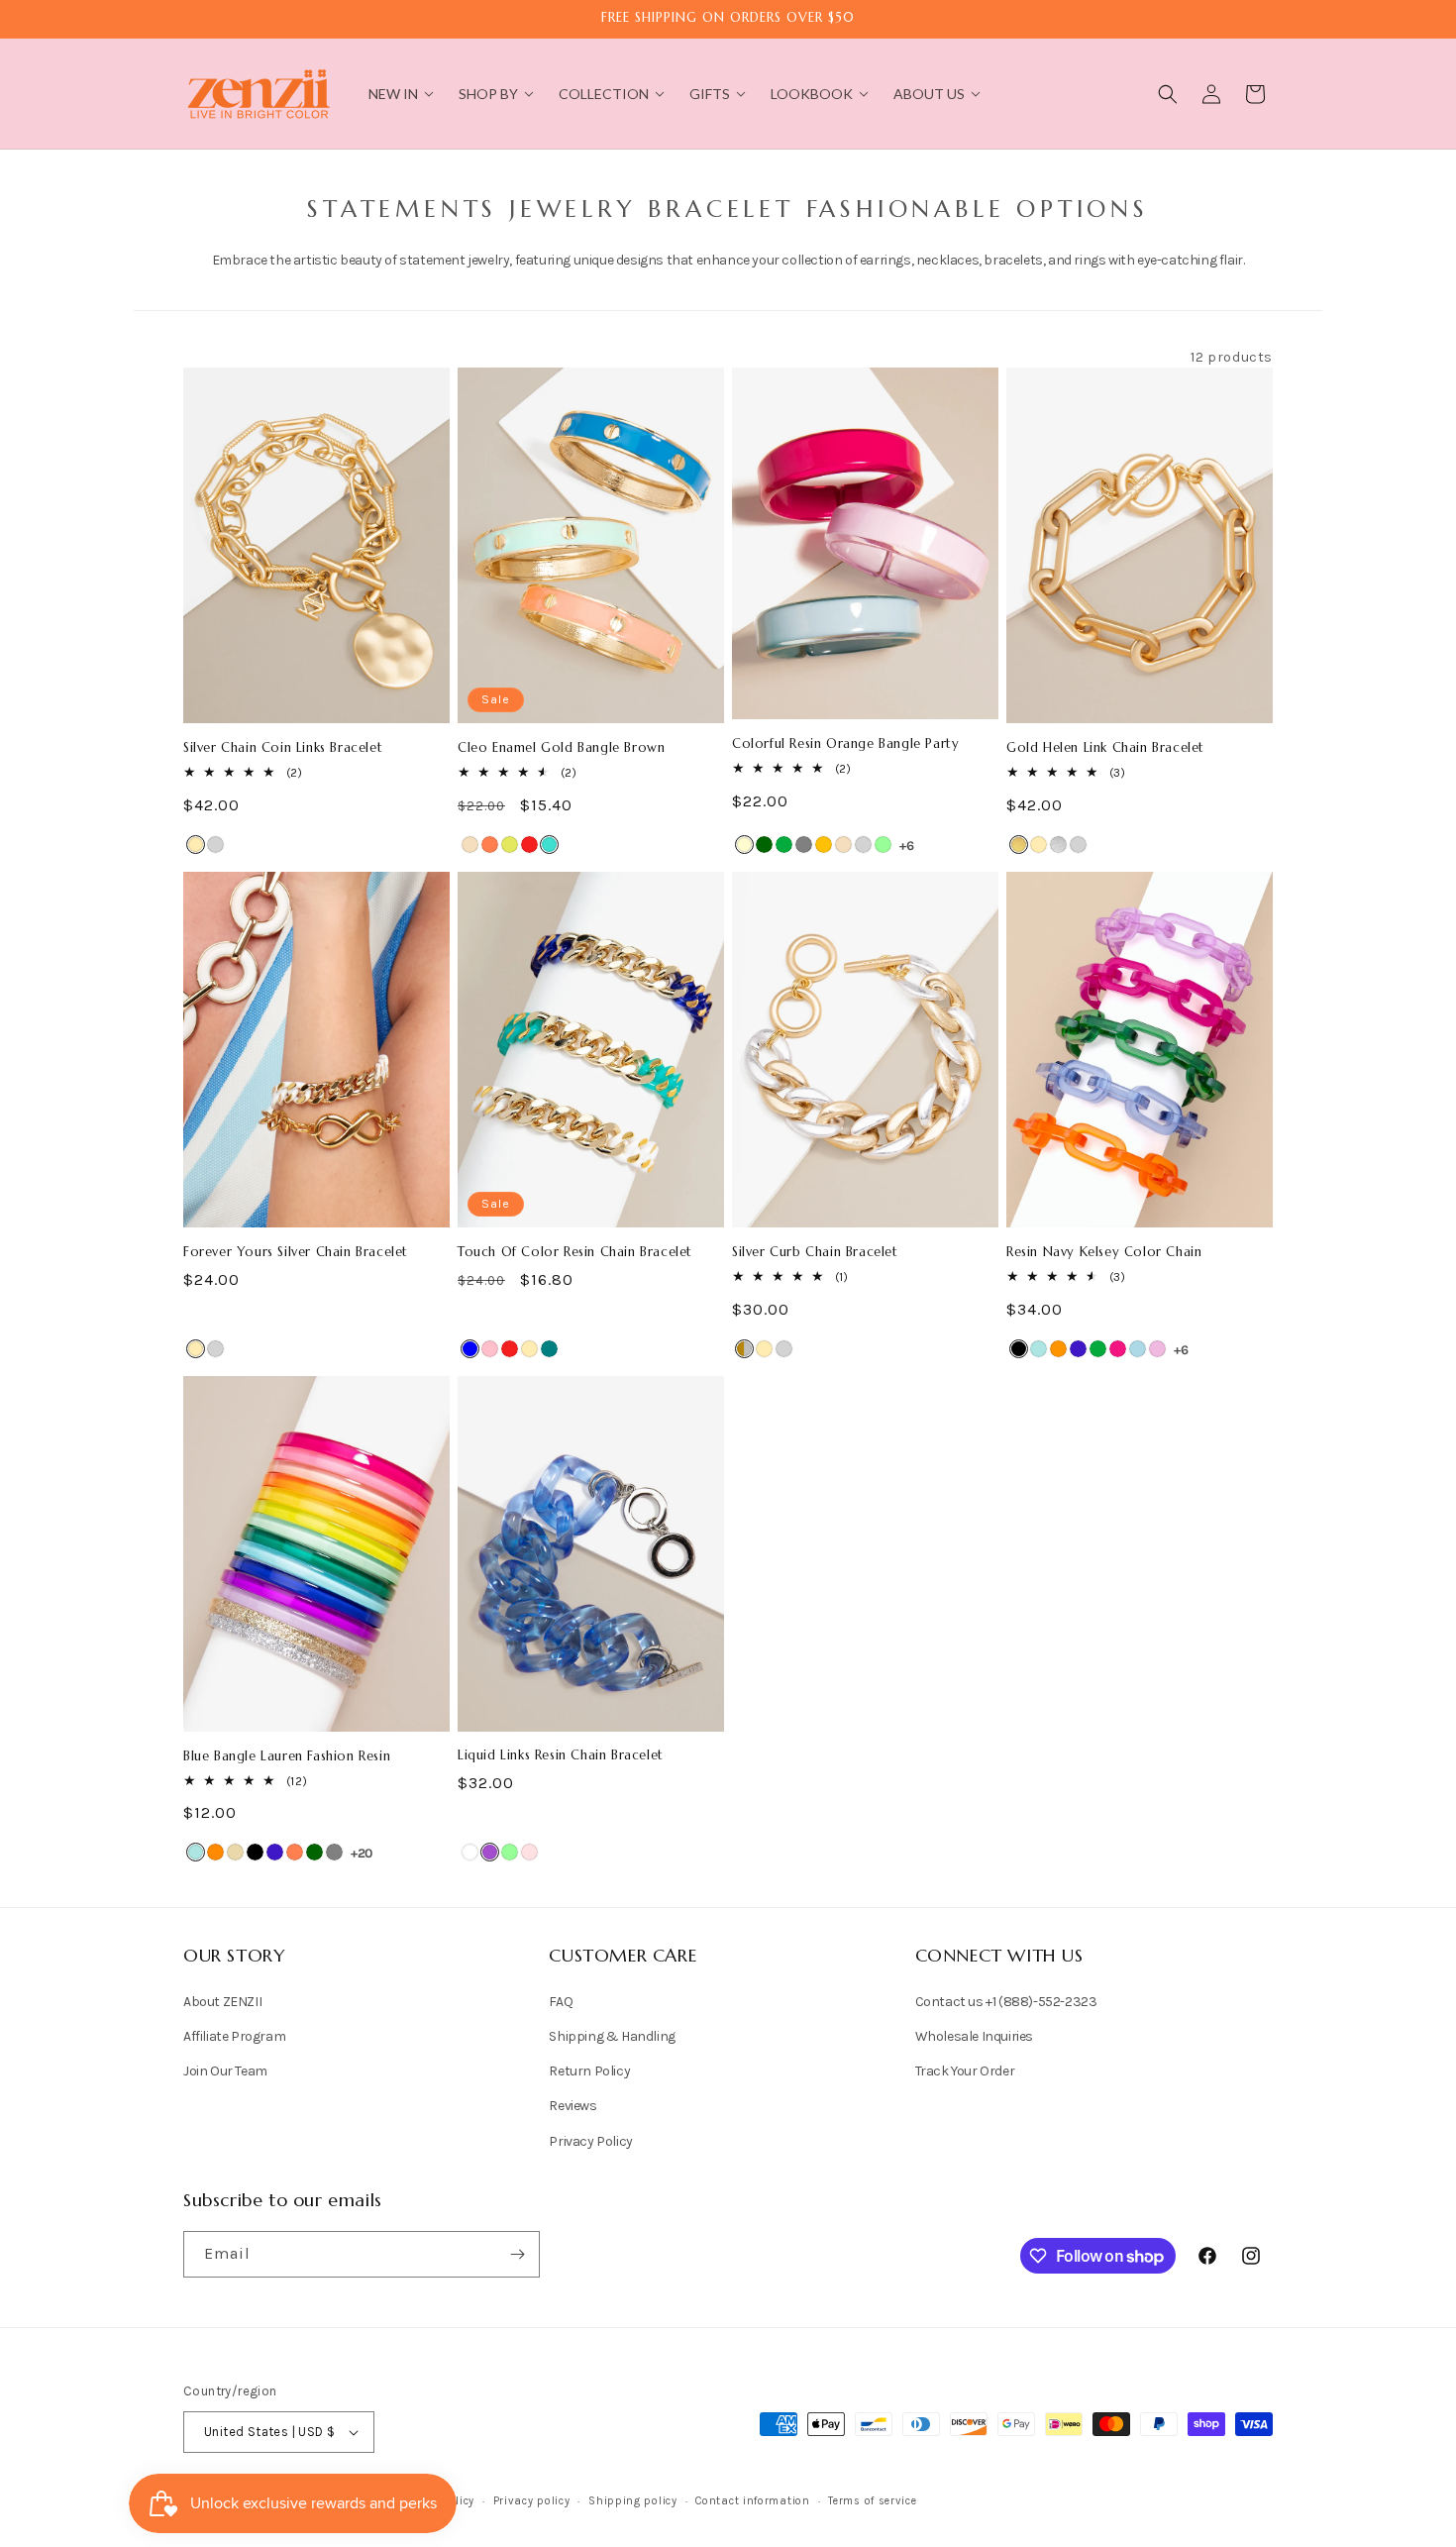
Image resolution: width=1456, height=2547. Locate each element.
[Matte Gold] (1019, 845)
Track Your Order (965, 2071)
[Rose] (529, 1852)
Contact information (752, 2501)
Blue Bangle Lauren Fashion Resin (287, 1756)
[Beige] (235, 1852)
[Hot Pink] (1118, 1349)
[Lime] (510, 845)
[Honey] (824, 845)
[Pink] (490, 1349)
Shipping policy (633, 2501)
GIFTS (710, 94)
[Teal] (549, 1349)
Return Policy (589, 2071)
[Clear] (470, 1852)
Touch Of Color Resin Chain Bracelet (575, 1252)
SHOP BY (488, 94)
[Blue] (470, 1349)
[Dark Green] (764, 845)
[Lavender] (1157, 1349)
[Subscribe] (517, 2254)
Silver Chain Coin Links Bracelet (283, 748)
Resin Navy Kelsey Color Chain (1104, 1252)
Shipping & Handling (612, 2036)
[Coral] (490, 845)
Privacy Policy (590, 2141)
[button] (1168, 94)
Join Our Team (225, 2071)
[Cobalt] (1078, 1349)
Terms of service (872, 2501)
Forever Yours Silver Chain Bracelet (296, 1252)
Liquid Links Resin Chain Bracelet (561, 1755)
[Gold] (196, 845)
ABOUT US (929, 94)
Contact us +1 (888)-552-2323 (1006, 2002)
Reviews (572, 2106)
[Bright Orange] (1058, 1349)
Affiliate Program (234, 2036)
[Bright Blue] (1039, 1349)
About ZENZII (222, 2002)
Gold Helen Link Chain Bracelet (1105, 748)
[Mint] (883, 845)
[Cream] (744, 845)
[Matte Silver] (1058, 845)
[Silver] (215, 845)
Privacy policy (532, 2501)
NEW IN (393, 94)
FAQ (561, 2002)
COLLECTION (604, 94)
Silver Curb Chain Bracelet (815, 1252)
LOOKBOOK (812, 94)
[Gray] (804, 845)
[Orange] (215, 1852)
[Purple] (490, 1852)
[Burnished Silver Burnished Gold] (744, 1349)
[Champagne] (470, 845)
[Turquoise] (549, 845)
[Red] (529, 845)
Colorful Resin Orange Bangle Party (845, 744)
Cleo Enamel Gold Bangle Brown (561, 748)
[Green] (784, 845)
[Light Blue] (1138, 1349)
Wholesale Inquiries (974, 2036)
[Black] (1019, 1349)
